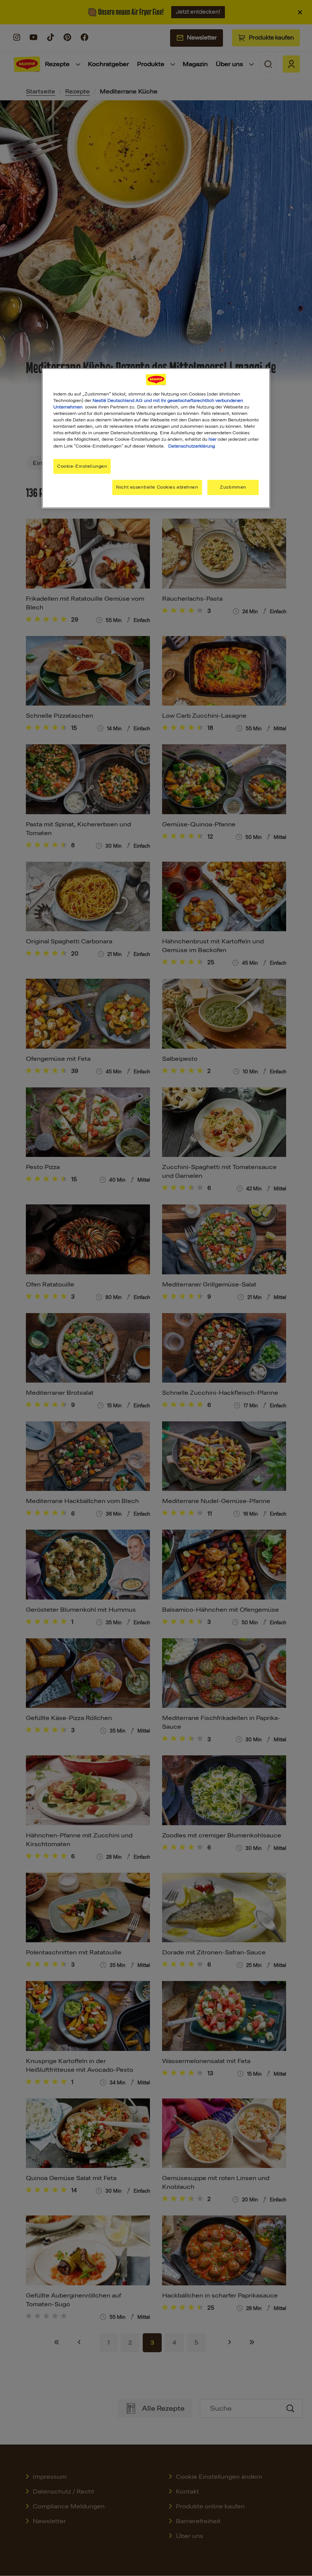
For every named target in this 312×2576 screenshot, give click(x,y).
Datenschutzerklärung (192, 446)
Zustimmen (233, 487)
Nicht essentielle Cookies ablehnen (157, 487)
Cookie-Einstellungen (82, 466)
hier (213, 439)
